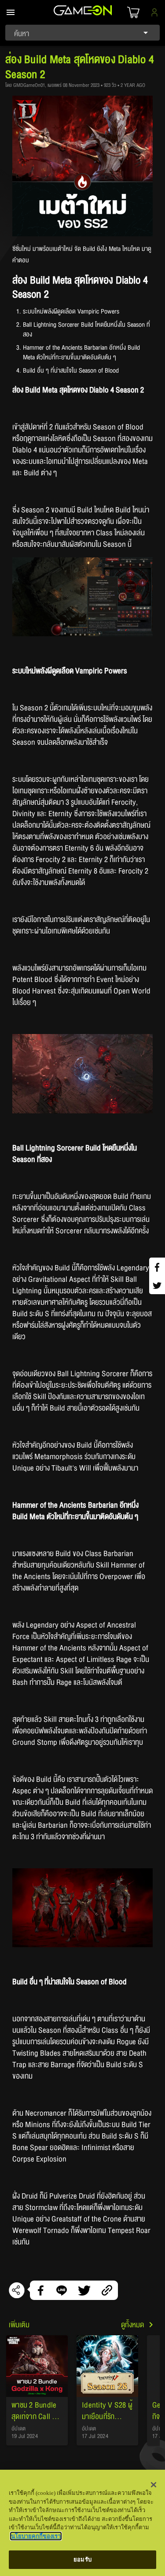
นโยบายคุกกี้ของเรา (36, 2536)
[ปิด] (154, 2485)
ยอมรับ (82, 2559)
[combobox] (82, 33)
